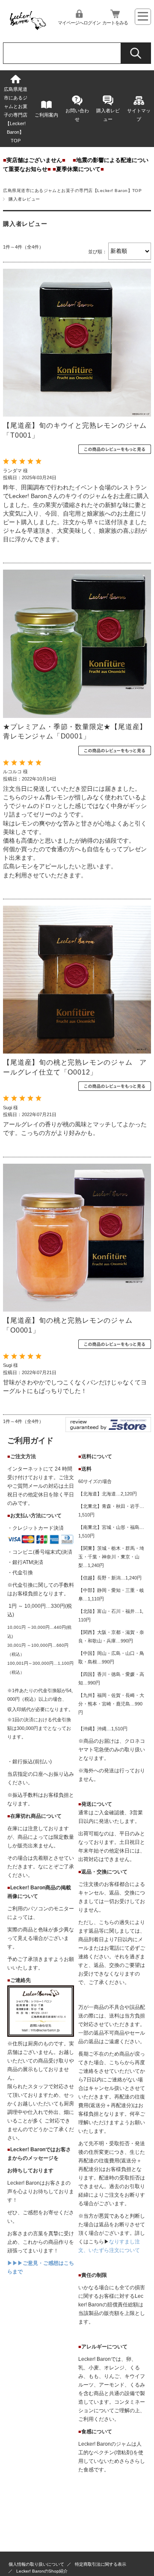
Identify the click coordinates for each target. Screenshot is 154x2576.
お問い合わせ (77, 115)
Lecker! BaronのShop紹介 (42, 2571)
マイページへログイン (79, 23)
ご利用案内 (46, 115)
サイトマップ (139, 115)
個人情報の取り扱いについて (36, 2564)
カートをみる (115, 23)
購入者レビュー (108, 115)
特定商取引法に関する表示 (101, 2564)
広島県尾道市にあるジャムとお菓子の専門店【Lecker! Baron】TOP (16, 115)
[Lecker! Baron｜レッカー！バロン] (27, 29)
